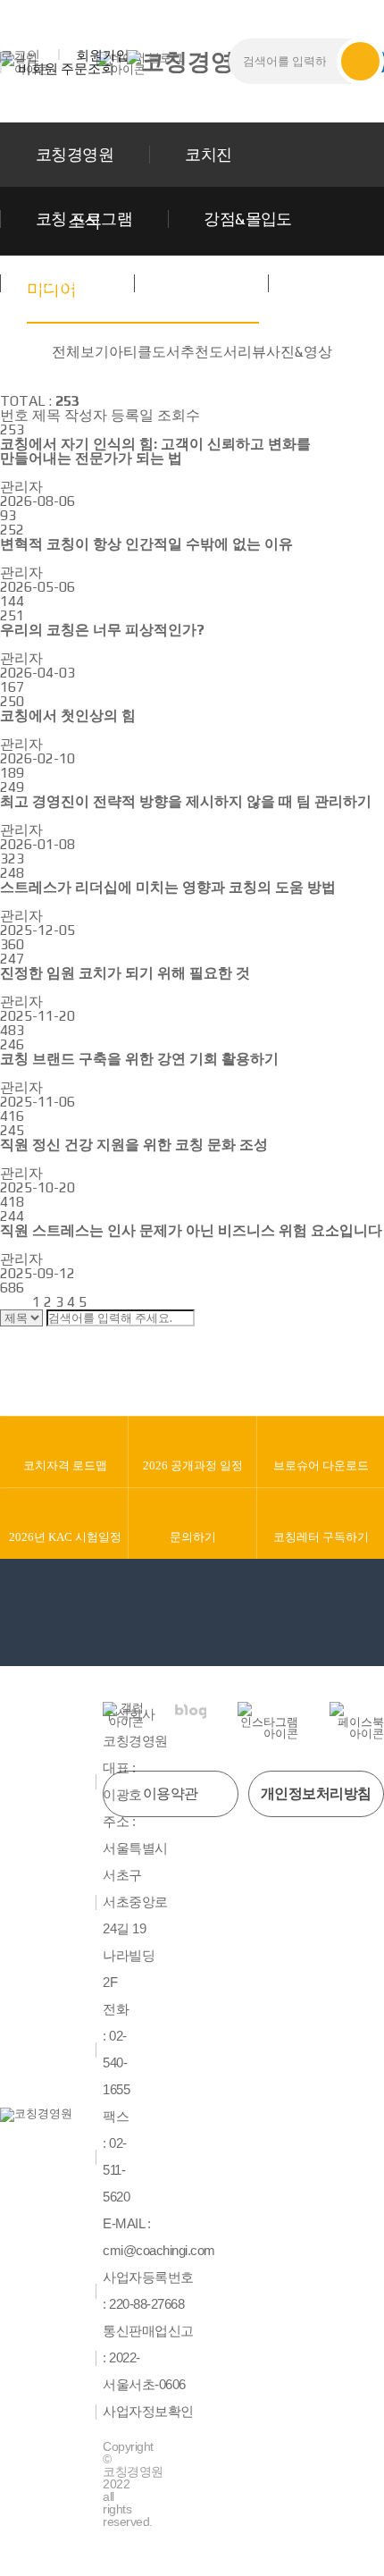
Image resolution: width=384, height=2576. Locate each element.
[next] (96, 1302)
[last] (112, 1302)
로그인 (20, 55)
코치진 (208, 154)
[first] (11, 1302)
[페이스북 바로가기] (357, 1721)
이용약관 (171, 1793)
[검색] (360, 61)
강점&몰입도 (248, 219)
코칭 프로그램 (84, 219)
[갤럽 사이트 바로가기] (123, 1715)
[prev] (27, 1302)
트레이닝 (201, 283)
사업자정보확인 (148, 2412)
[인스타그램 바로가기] (268, 1721)
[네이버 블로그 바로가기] (191, 1712)
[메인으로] (192, 62)
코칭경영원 (75, 154)
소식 (319, 283)
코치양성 (67, 283)
